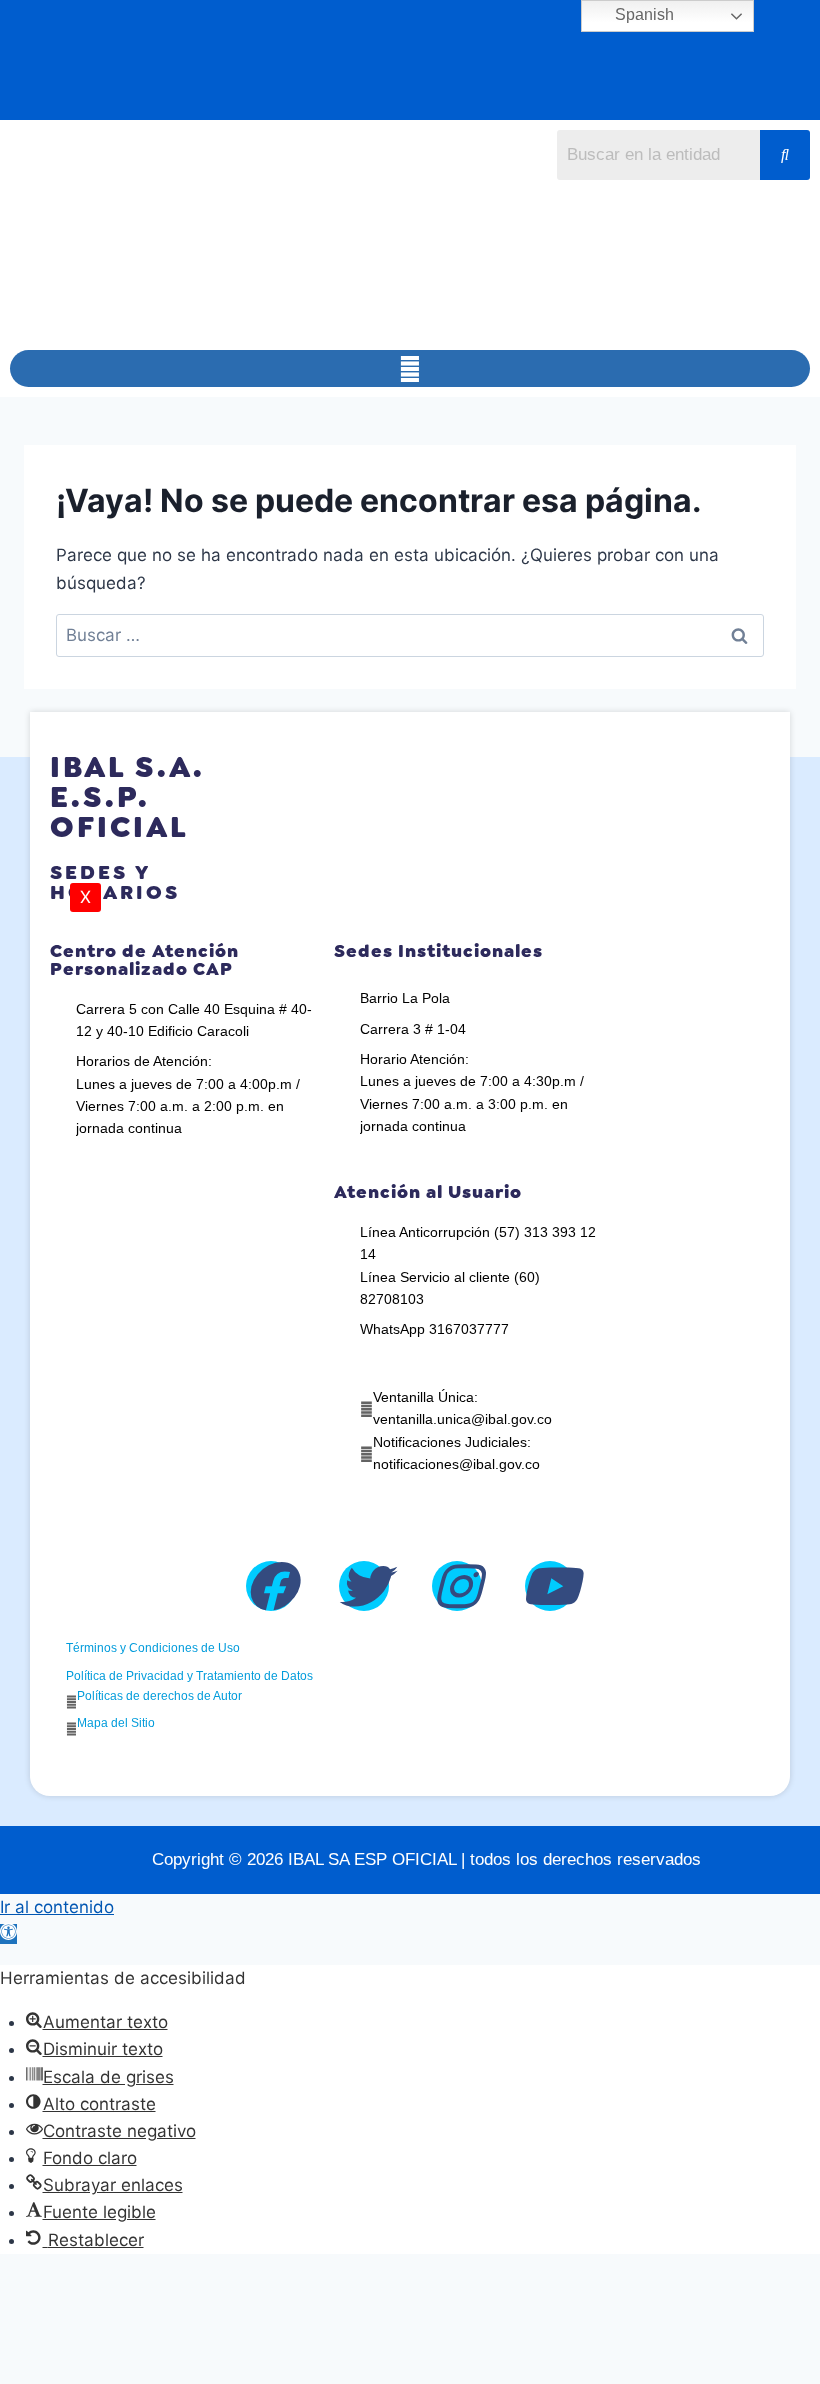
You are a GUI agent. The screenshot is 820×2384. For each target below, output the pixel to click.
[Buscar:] (410, 635)
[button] (409, 368)
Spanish (642, 14)
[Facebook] (271, 1586)
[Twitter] (364, 1586)
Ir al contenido (57, 1907)
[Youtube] (550, 1586)
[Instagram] (457, 1586)
